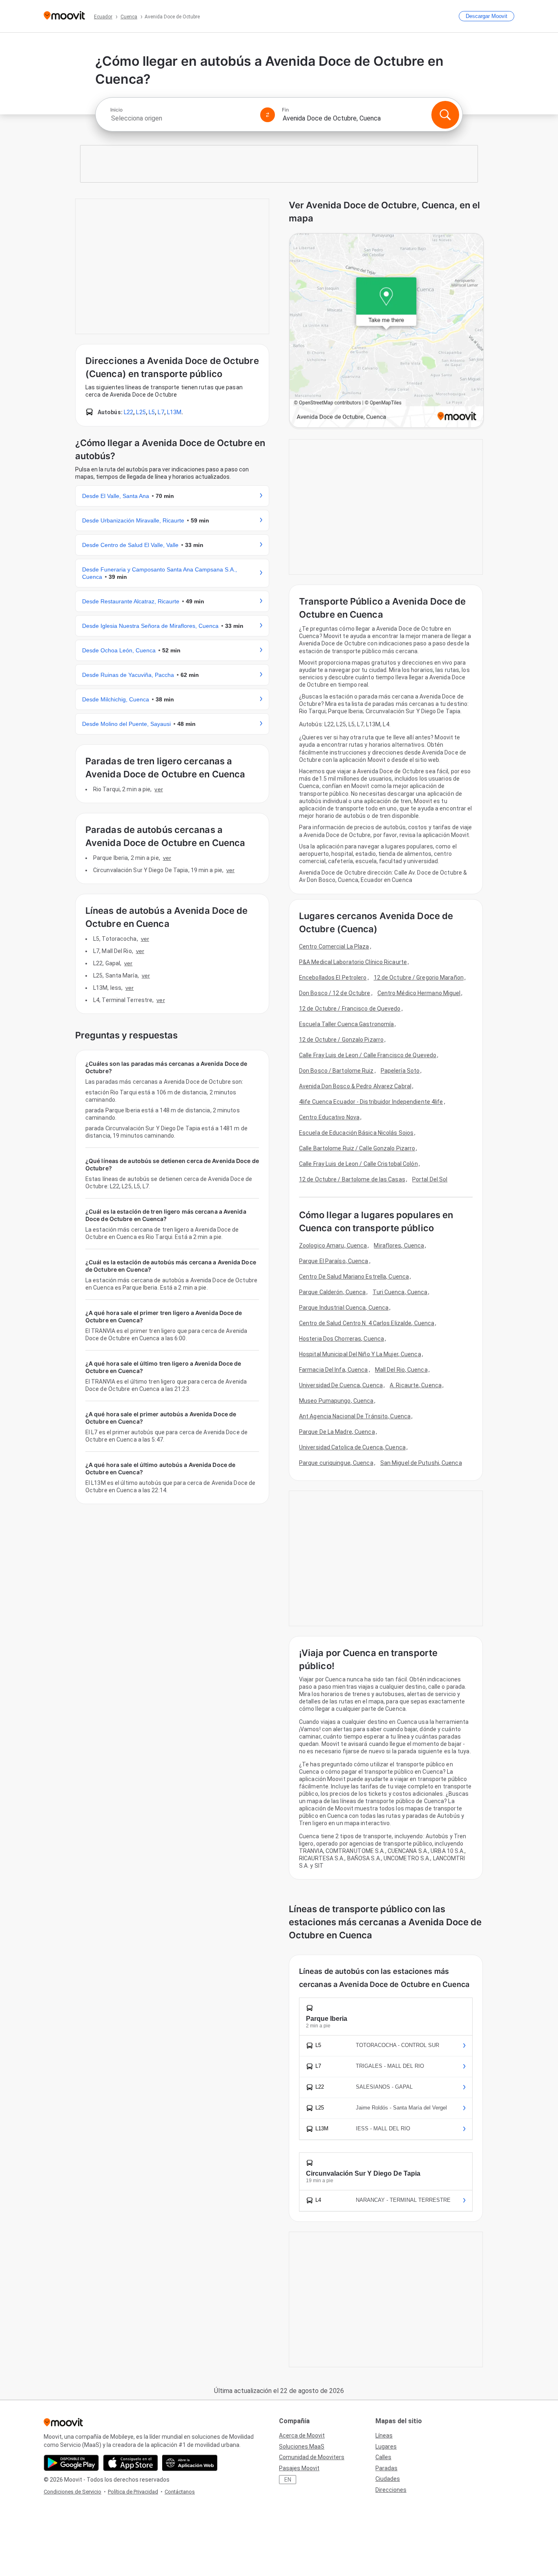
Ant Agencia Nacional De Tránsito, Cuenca (355, 1416)
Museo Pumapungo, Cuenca (336, 1401)
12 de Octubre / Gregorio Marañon (419, 978)
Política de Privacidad (133, 2492)
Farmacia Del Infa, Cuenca (334, 1370)
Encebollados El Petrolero (333, 978)
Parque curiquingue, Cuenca (336, 1463)
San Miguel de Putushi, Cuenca (421, 1463)
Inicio (116, 110)
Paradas (386, 2468)
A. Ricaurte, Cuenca (416, 1385)
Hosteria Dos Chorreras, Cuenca (341, 1339)
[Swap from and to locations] (268, 115)
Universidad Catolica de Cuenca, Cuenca (352, 1447)
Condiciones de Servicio (73, 2492)
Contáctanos (180, 2492)
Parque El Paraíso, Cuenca (334, 1261)
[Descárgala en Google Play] (71, 2463)
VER (158, 789)
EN (288, 2480)
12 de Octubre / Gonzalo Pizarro (341, 1040)
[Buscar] (445, 115)
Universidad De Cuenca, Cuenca (341, 1385)
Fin (285, 110)
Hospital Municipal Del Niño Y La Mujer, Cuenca (360, 1354)
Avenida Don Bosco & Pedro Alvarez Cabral (355, 1086)
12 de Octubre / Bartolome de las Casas (352, 1179)
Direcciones (391, 2490)
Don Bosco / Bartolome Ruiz (336, 1071)
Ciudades (388, 2479)
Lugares (386, 2447)
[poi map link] (386, 331)
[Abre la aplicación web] (190, 2463)
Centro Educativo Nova (329, 1117)
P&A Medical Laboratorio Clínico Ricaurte (353, 962)
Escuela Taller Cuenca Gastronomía (346, 1024)
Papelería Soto (400, 1071)
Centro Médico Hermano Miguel (419, 993)
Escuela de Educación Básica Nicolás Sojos (356, 1133)
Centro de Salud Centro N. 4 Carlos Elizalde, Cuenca (367, 1323)
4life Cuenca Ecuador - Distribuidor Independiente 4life (371, 1102)
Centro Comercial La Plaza (334, 946)
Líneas (384, 2435)
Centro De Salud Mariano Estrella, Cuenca (354, 1277)
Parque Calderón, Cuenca (332, 1292)
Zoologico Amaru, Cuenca (333, 1246)
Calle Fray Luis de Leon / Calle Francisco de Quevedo (368, 1055)
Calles (383, 2457)
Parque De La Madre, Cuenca (337, 1432)
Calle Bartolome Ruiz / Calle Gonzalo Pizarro (357, 1148)
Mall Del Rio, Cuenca (401, 1370)
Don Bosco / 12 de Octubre (335, 993)
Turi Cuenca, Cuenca (400, 1292)
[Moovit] (64, 16)
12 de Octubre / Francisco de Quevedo (350, 1009)
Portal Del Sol (430, 1179)
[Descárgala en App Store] (131, 2463)
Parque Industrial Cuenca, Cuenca (344, 1308)
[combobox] (182, 118)
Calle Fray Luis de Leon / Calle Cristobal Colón (358, 1164)
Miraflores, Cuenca (399, 1246)
